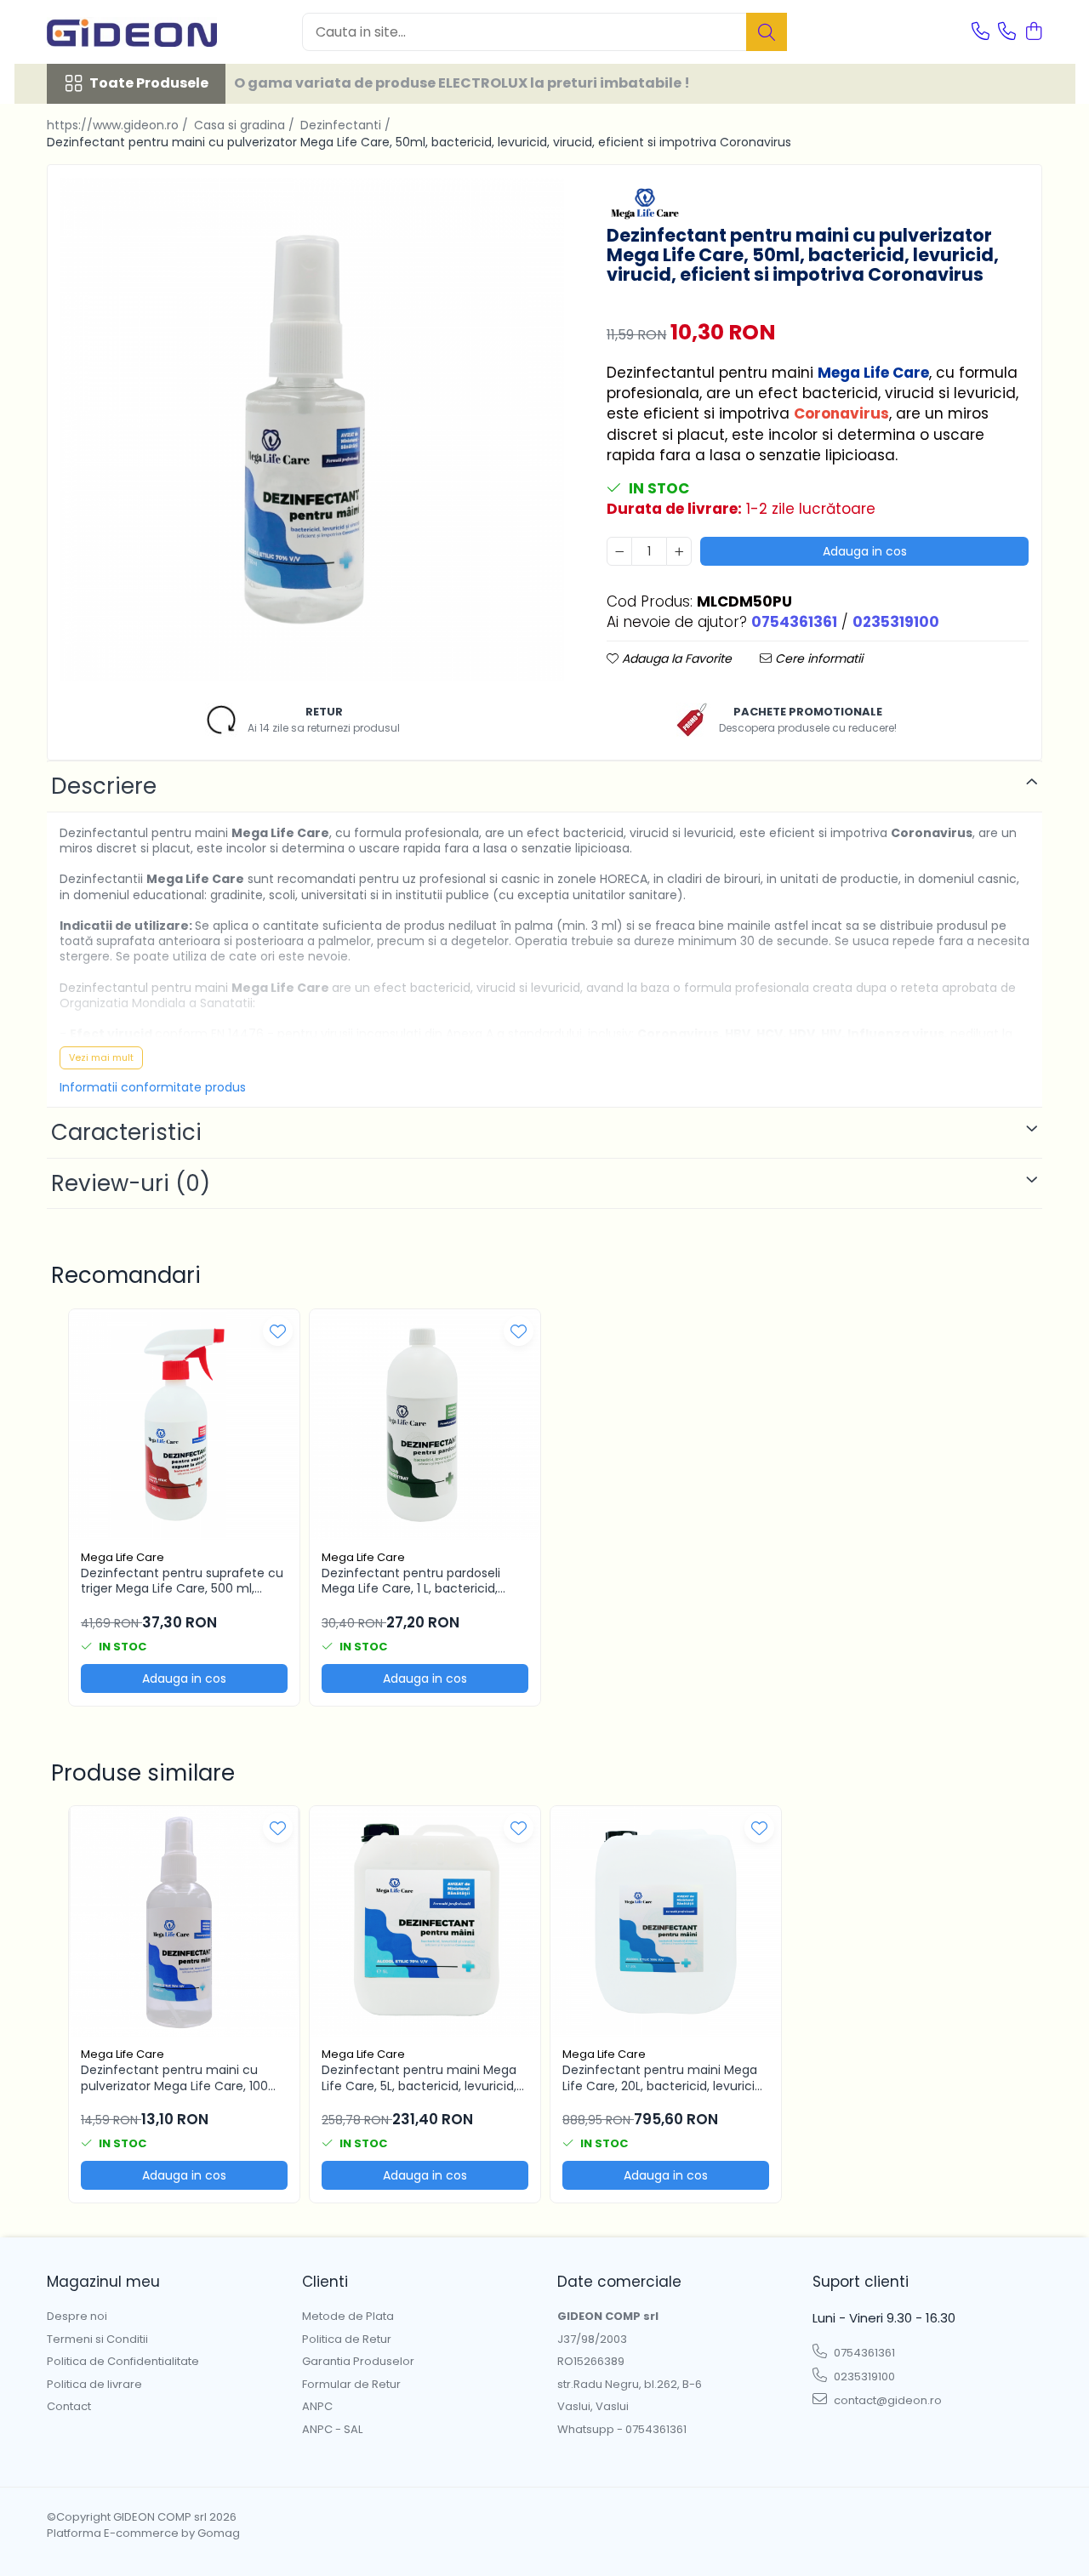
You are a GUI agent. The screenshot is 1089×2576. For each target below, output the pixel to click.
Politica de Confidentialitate (123, 2362)
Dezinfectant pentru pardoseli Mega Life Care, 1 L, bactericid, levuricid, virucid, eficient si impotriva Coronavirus (411, 1581)
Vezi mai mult (101, 1057)
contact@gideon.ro (887, 2400)
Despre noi (77, 2317)
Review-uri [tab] (131, 1183)
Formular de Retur (351, 2385)
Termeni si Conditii (97, 2339)
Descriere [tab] (104, 786)
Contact (69, 2407)
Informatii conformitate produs (153, 1087)
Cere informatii (817, 658)
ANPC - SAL (332, 2430)
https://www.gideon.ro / (119, 125)
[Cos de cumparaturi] (1033, 32)
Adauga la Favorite (675, 658)
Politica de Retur (347, 2339)
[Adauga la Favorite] (278, 1331)
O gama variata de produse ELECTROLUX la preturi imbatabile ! (462, 83)
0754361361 (863, 2353)
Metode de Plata (348, 2317)
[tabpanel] (312, 430)
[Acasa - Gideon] (132, 32)
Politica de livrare (94, 2385)
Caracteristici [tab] (126, 1132)
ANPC (317, 2407)
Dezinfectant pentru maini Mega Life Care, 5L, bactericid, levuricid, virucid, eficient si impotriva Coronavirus (419, 2077)
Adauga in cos (865, 551)
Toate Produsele (149, 83)
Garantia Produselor (358, 2362)
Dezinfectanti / (347, 125)
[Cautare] (767, 32)
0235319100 (863, 2377)
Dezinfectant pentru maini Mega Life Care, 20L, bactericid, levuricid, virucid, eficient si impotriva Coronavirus (664, 2077)
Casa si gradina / (246, 125)
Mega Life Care (123, 1557)
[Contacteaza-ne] (981, 32)
